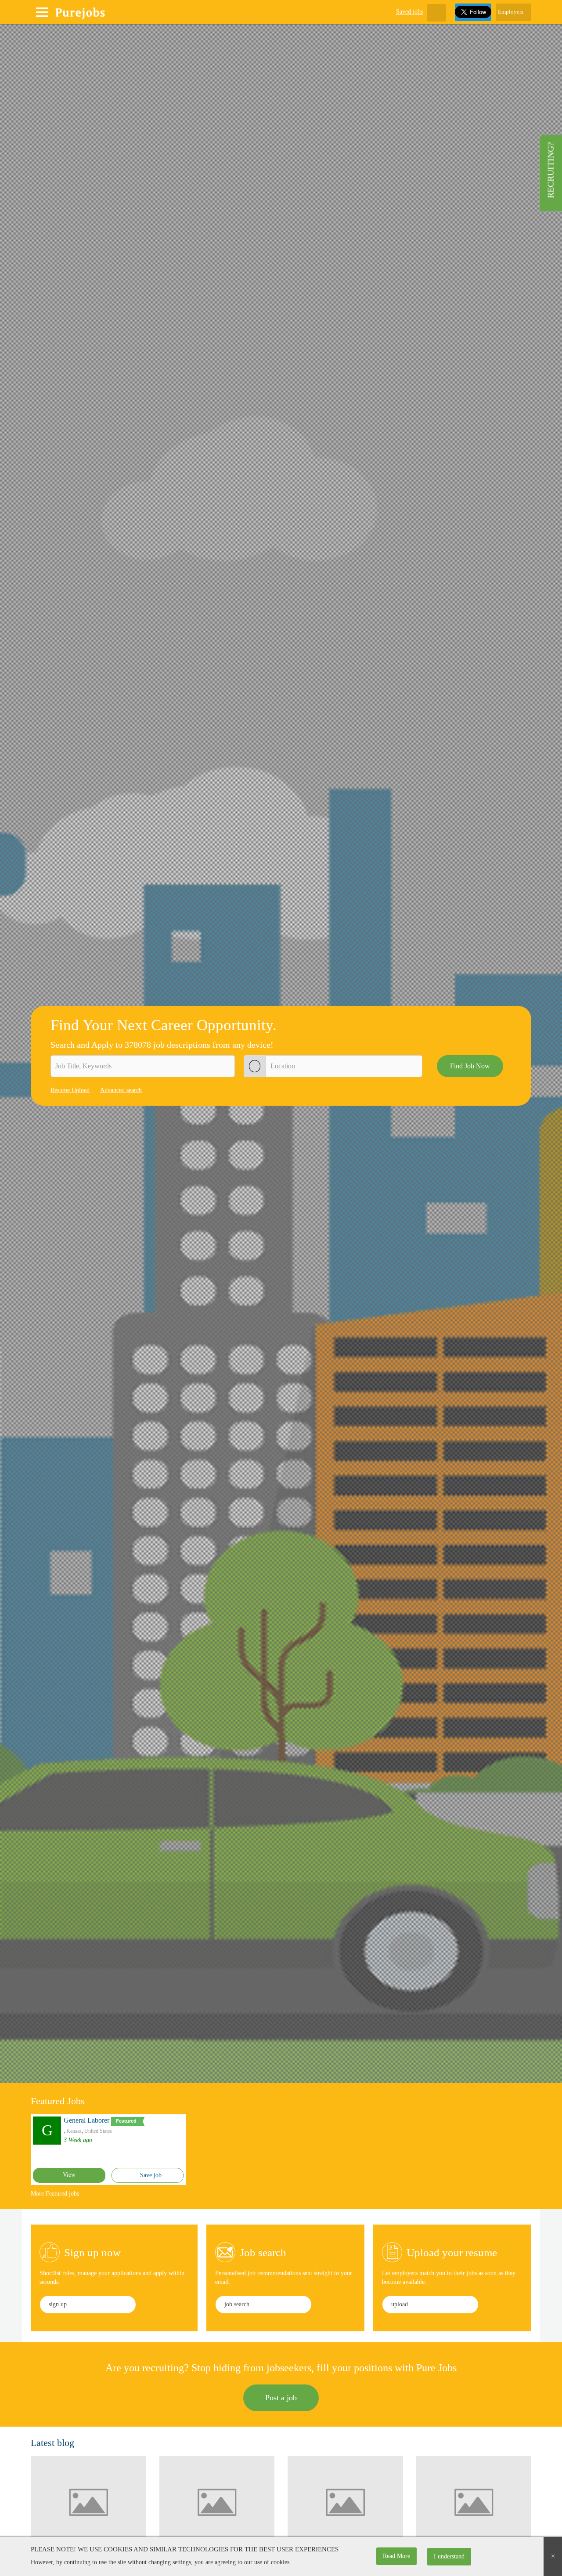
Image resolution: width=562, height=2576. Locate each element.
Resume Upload (70, 1090)
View (69, 2175)
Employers (511, 12)
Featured (126, 2121)
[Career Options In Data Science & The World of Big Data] (474, 2502)
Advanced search (121, 1090)
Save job (150, 2175)
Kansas (74, 2131)
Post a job (281, 2398)
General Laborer (86, 2120)
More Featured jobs (55, 2194)
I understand (449, 2556)
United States (98, 2131)
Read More (396, 2556)
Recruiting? (551, 170)
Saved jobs (409, 12)
